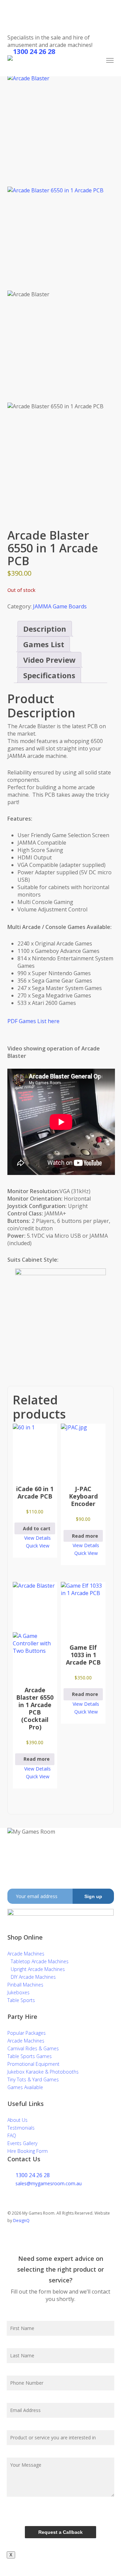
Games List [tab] (44, 644)
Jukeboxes (18, 1992)
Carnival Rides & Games (33, 2048)
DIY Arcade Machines (33, 1977)
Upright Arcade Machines (38, 1969)
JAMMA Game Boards (60, 606)
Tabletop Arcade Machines (40, 1961)
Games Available (25, 2087)
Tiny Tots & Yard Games (33, 2079)
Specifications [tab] (49, 675)
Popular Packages (27, 2033)
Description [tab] (45, 629)
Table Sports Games (30, 2056)
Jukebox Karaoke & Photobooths (43, 2072)
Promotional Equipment (33, 2064)
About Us (17, 2120)
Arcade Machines (26, 1954)
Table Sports (21, 2000)
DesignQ (21, 2221)
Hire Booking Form (28, 2151)
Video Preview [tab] (49, 660)
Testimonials (21, 2128)
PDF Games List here (33, 1021)
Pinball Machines (25, 1985)
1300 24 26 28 (33, 2175)
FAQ (12, 2135)
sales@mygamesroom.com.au (49, 2183)
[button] (110, 60)
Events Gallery (22, 2143)
